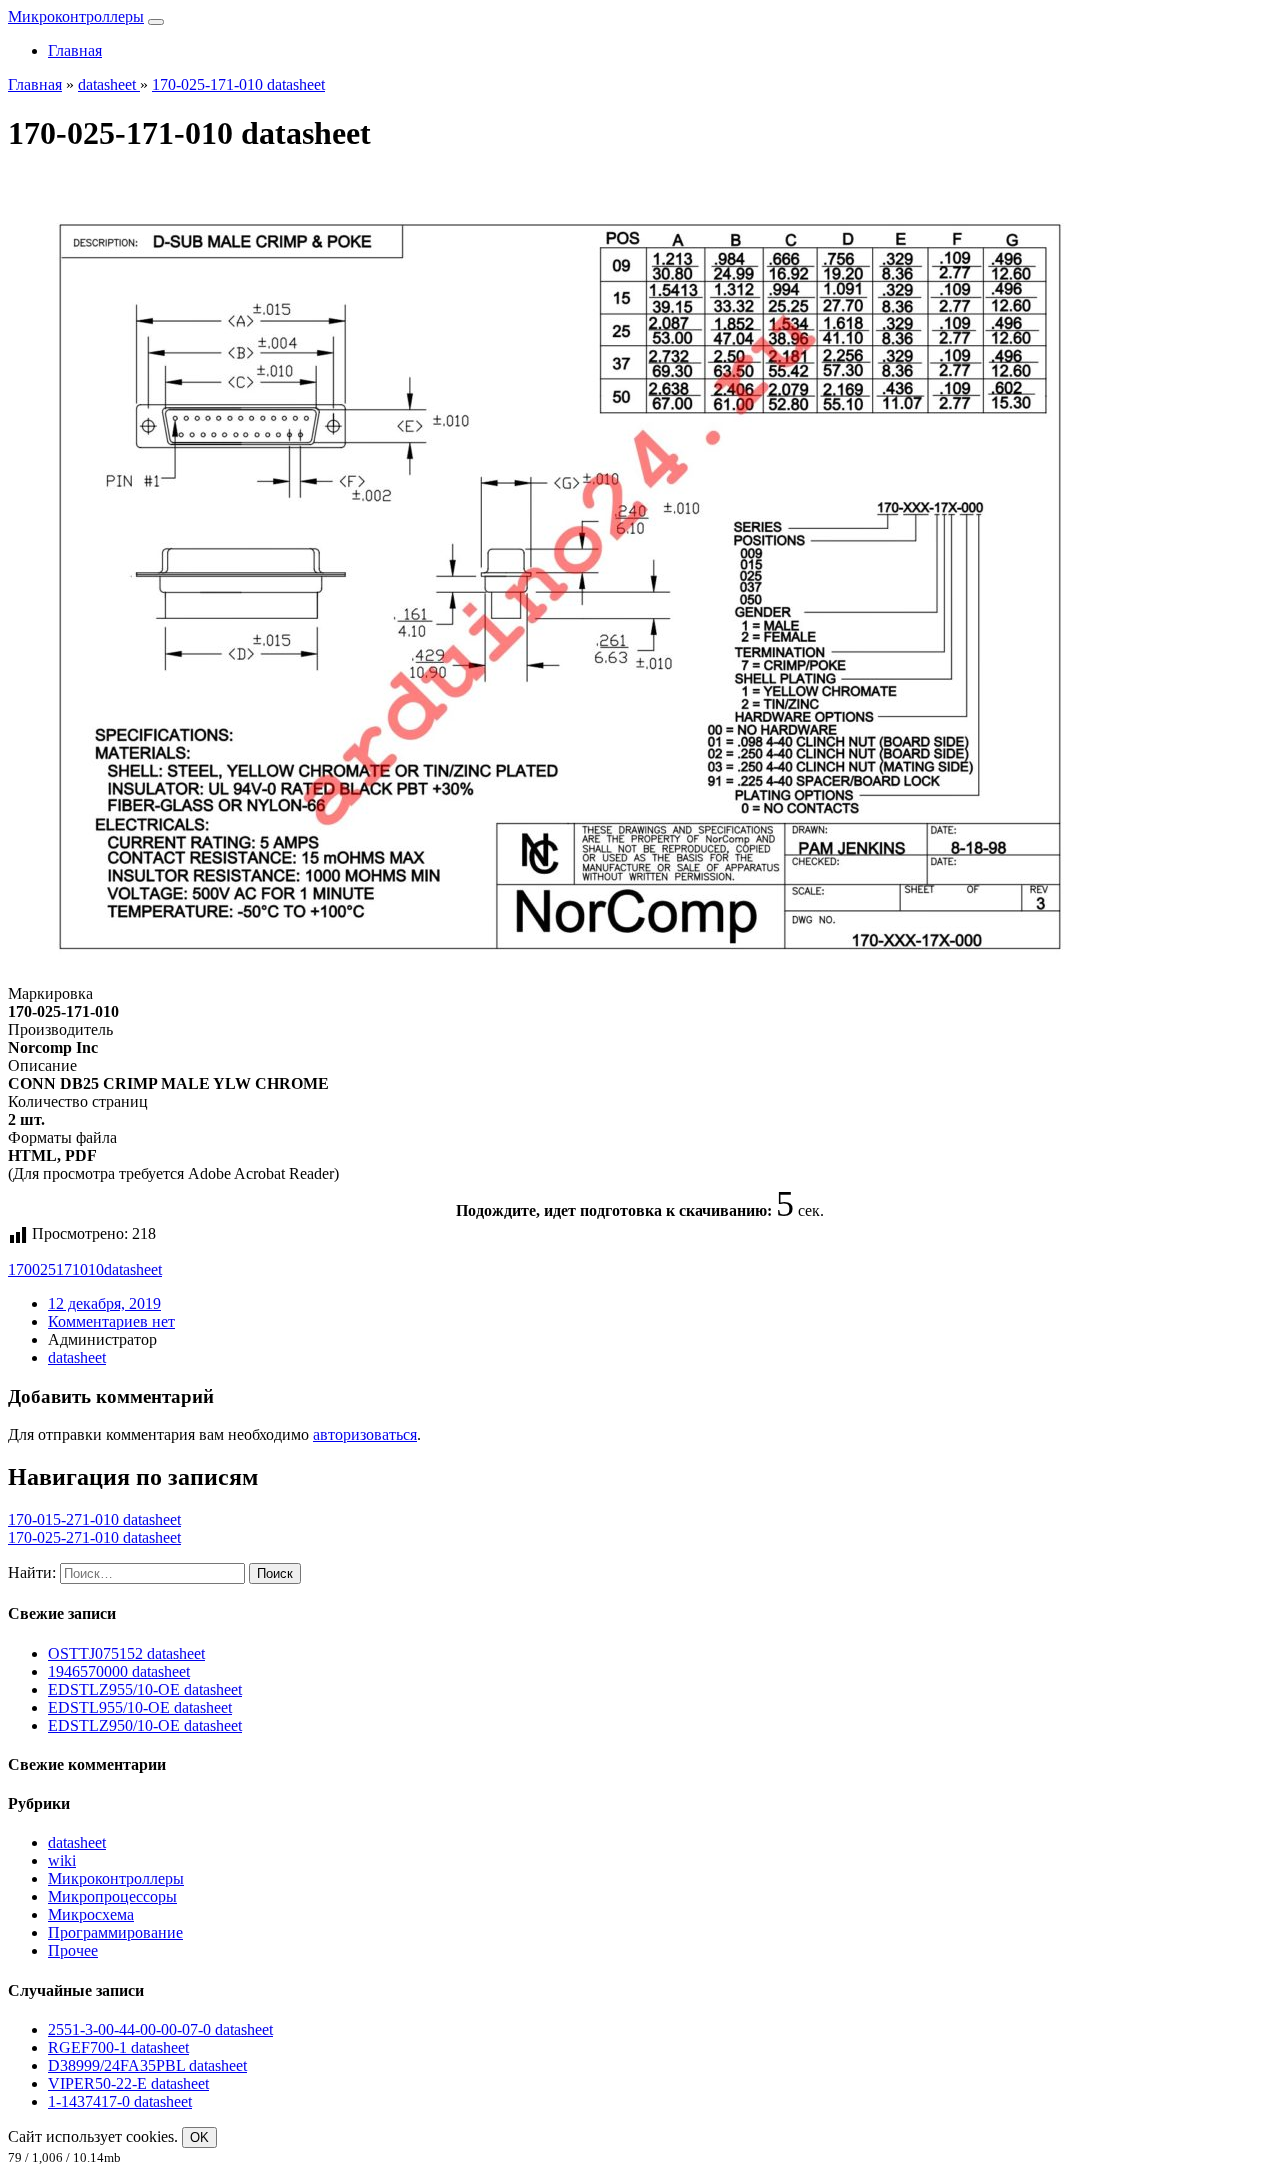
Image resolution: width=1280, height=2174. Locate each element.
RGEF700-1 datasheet (118, 2047)
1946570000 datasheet (119, 1671)
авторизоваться (365, 1434)
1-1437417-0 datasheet (120, 2101)
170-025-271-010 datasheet (94, 1537)
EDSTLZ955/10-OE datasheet (145, 1689)
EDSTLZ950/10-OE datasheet (145, 1725)
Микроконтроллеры (76, 16)
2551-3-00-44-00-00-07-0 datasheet (160, 2029)
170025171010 (56, 1269)
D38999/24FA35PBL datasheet (147, 2065)
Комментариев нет (111, 1321)
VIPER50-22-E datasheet (128, 2083)
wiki (62, 1860)
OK (199, 2137)
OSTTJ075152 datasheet (126, 1653)
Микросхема (91, 1914)
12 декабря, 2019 (104, 1303)
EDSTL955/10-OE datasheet (140, 1707)
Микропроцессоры (112, 1896)
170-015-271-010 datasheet (94, 1519)
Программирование (115, 1932)
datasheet (133, 1269)
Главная (75, 50)
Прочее (73, 1950)
